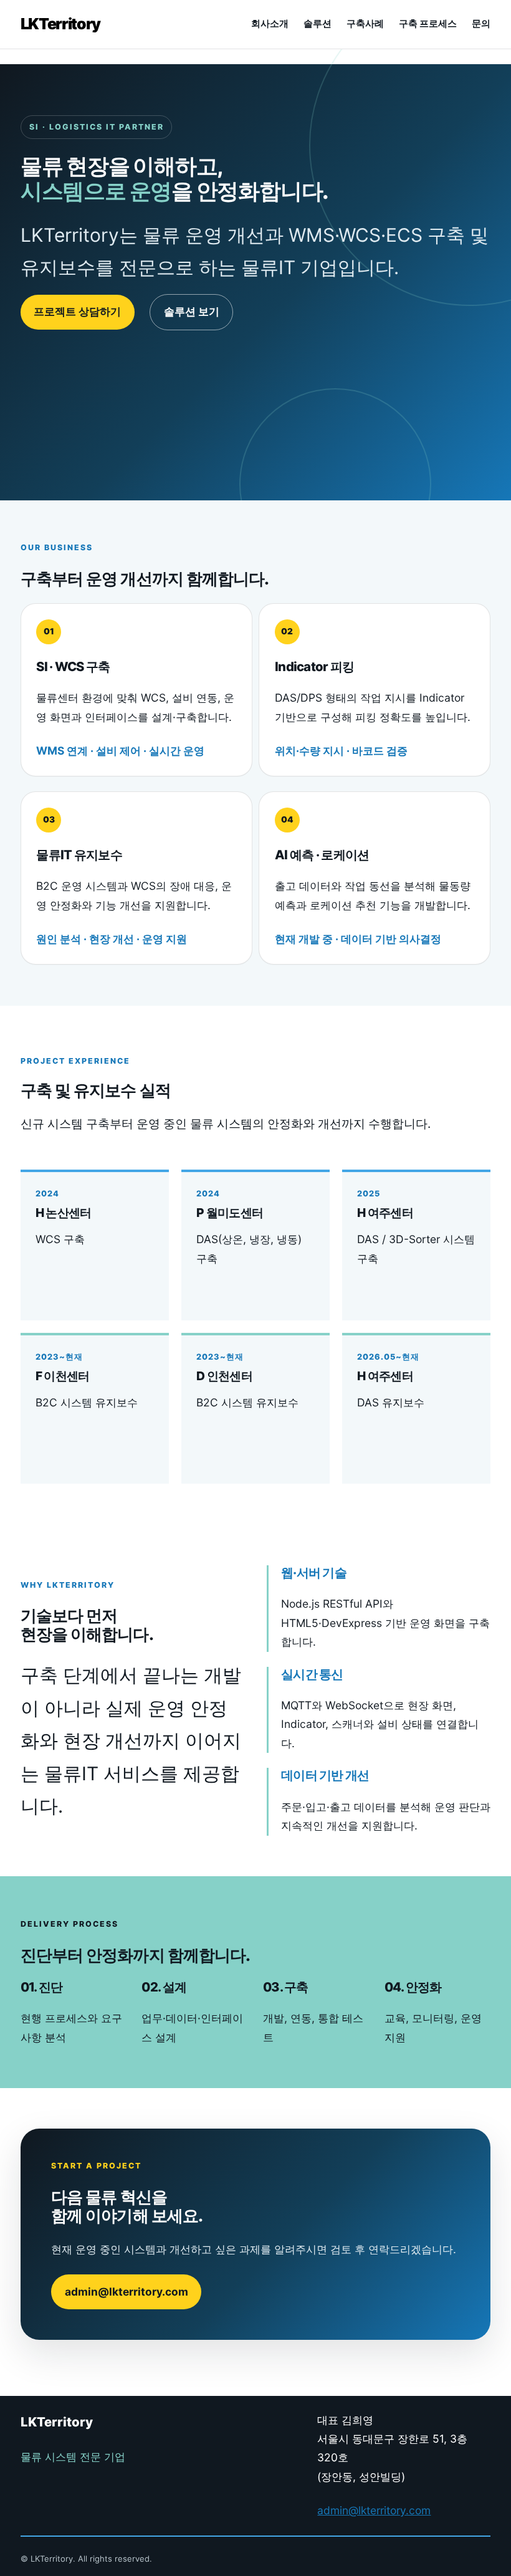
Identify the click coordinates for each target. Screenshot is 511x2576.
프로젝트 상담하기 (77, 311)
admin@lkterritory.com (127, 2292)
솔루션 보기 (192, 311)
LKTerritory (60, 24)
